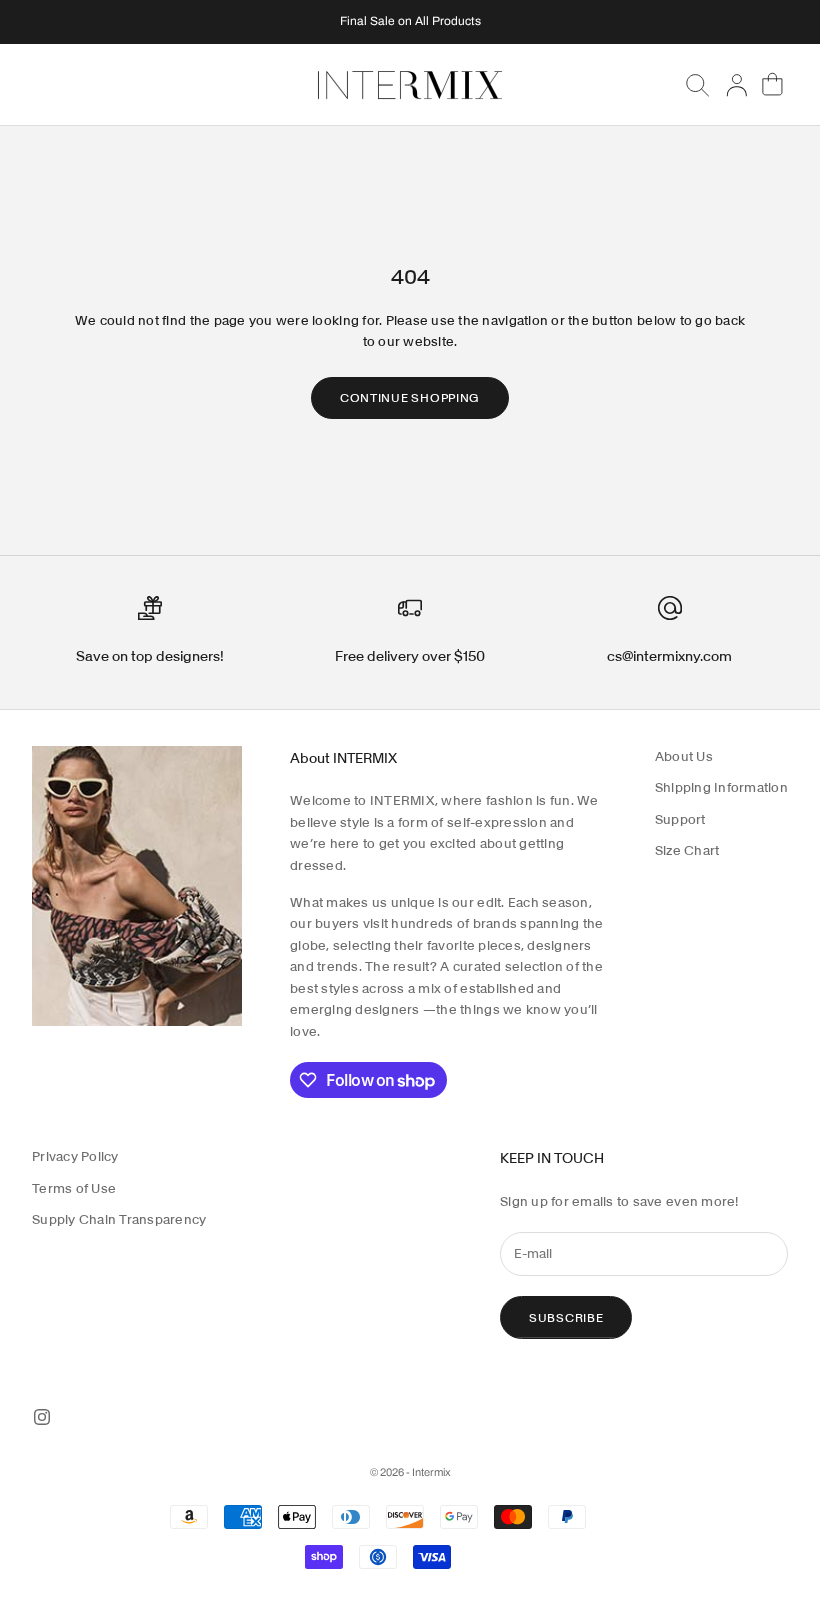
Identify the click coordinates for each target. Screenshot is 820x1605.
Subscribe (566, 1317)
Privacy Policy (75, 1156)
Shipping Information (721, 787)
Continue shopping (410, 397)
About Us (684, 756)
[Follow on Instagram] (42, 1417)
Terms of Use (74, 1188)
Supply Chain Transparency (119, 1219)
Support (680, 819)
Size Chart (687, 850)
